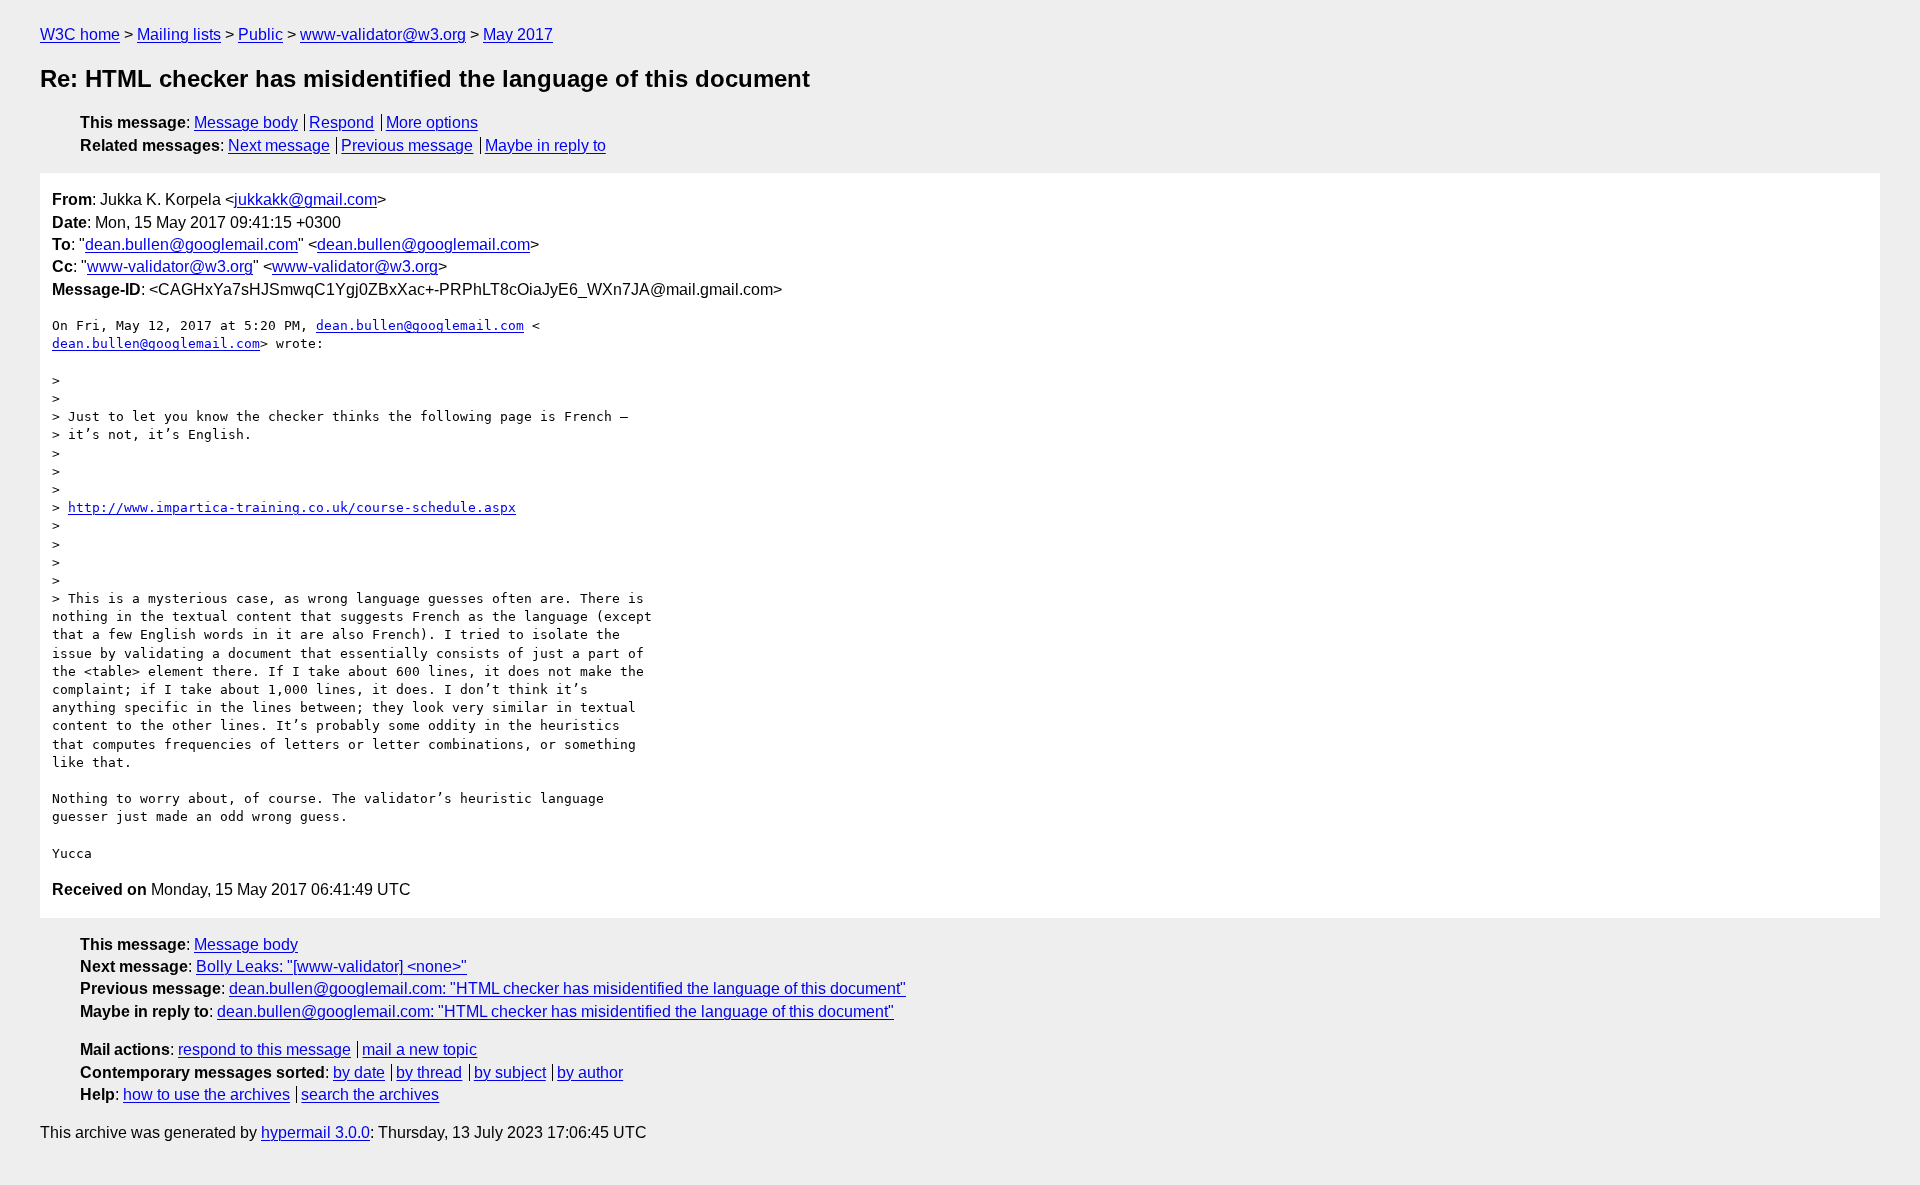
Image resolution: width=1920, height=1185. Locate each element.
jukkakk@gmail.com (305, 199)
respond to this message (264, 1049)
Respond (341, 122)
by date (359, 1072)
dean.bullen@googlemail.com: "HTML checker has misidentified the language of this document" (567, 988)
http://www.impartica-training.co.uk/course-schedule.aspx (292, 507)
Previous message (407, 145)
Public (260, 34)
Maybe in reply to (545, 145)
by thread (429, 1072)
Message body (246, 122)
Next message (279, 145)
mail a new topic (419, 1049)
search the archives (370, 1094)
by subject (510, 1072)
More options (432, 122)
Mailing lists (179, 34)
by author (590, 1072)
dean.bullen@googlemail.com (191, 244)
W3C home (80, 34)
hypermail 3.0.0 (315, 1132)
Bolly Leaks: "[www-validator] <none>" (331, 966)
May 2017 (518, 34)
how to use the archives (206, 1094)
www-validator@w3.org (383, 34)
